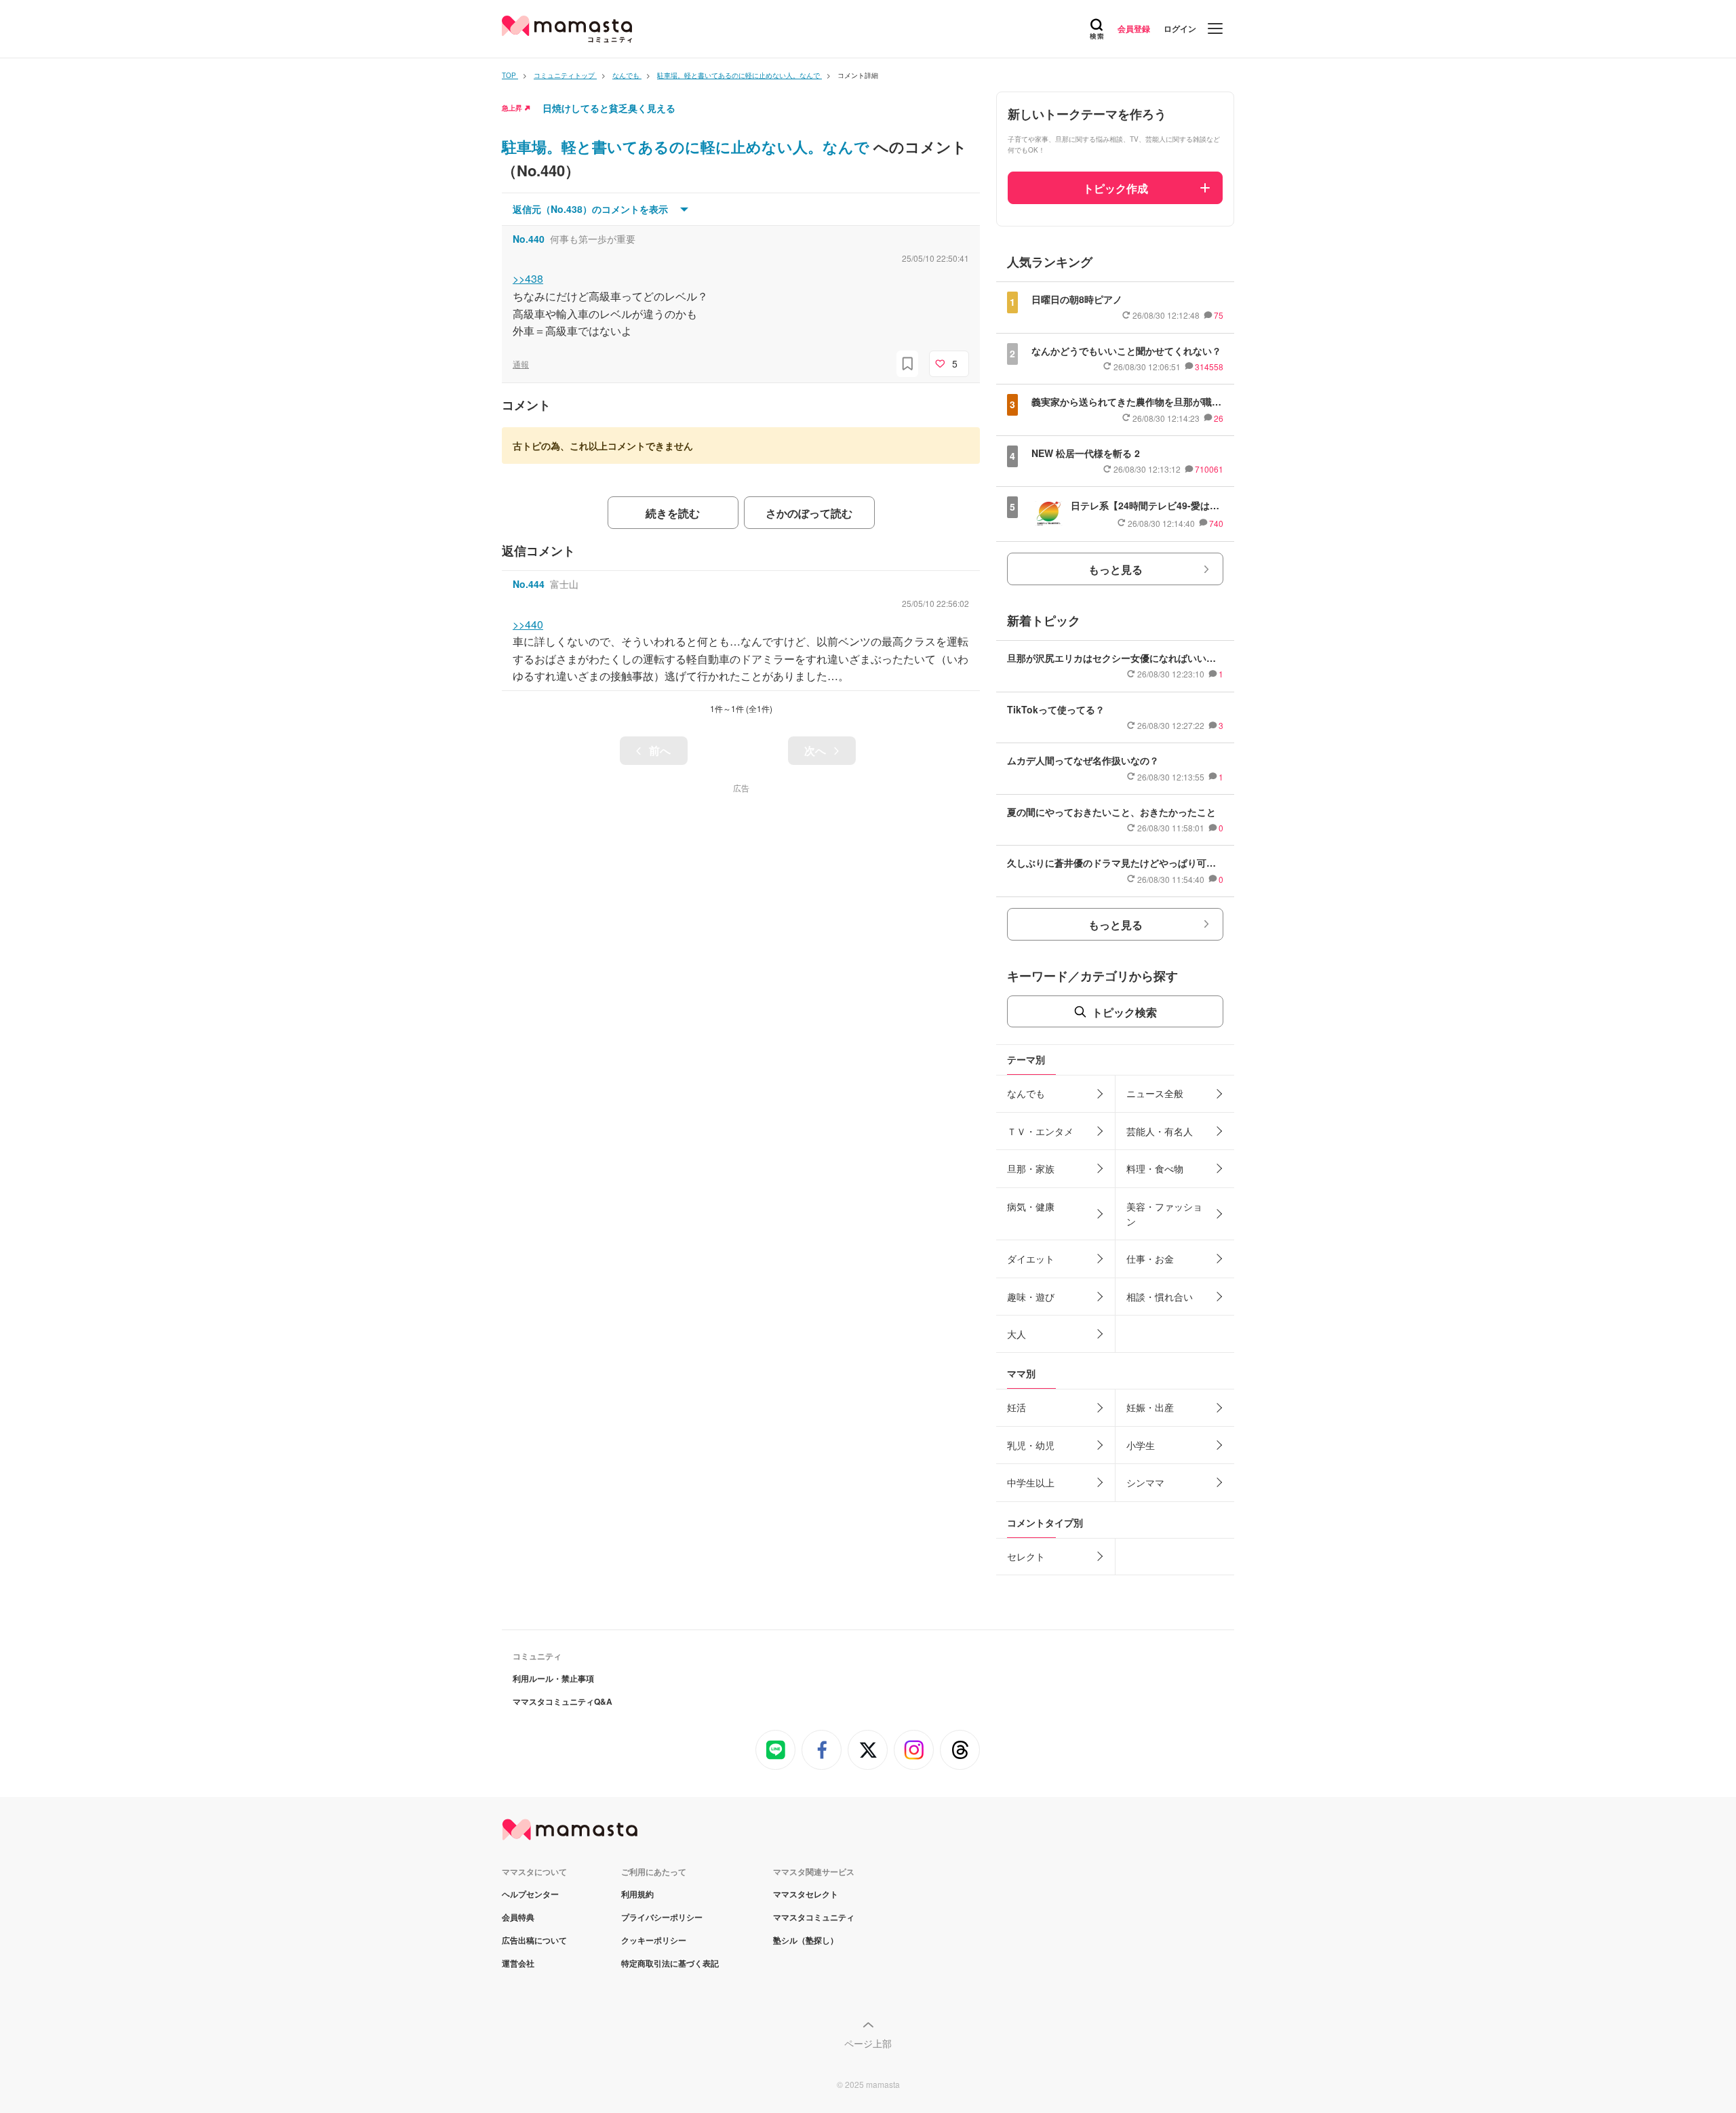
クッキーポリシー (654, 1940)
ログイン (1180, 28)
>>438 (528, 278)
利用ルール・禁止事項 (553, 1678)
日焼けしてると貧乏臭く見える (609, 108)
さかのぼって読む (809, 513)
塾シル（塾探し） (806, 1940)
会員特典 (518, 1917)
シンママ (1145, 1482)
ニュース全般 (1155, 1093)
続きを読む (673, 513)
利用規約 (637, 1894)
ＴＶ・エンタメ (1040, 1131)
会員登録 (1134, 28)
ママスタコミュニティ (814, 1917)
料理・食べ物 (1155, 1168)
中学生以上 (1031, 1482)
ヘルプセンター (530, 1894)
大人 (1017, 1334)
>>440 (528, 624)
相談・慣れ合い (1160, 1297)
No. (529, 239)
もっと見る (1116, 569)
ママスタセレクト (806, 1894)
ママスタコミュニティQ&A (563, 1701)
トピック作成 (1116, 188)
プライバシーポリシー (662, 1917)
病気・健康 (1031, 1206)
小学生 (1141, 1445)
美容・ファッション (1164, 1214)
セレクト (1026, 1556)
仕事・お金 (1150, 1259)
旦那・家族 (1031, 1168)
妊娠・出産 (1150, 1407)
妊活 (1017, 1407)
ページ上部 (868, 2043)
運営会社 (518, 1963)
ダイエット (1031, 1259)
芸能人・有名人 (1160, 1131)
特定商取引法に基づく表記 (670, 1963)
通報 (521, 364)
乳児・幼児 (1031, 1445)
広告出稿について (534, 1940)
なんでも (1026, 1093)
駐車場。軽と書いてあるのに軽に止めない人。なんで (688, 146)
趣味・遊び (1031, 1297)
